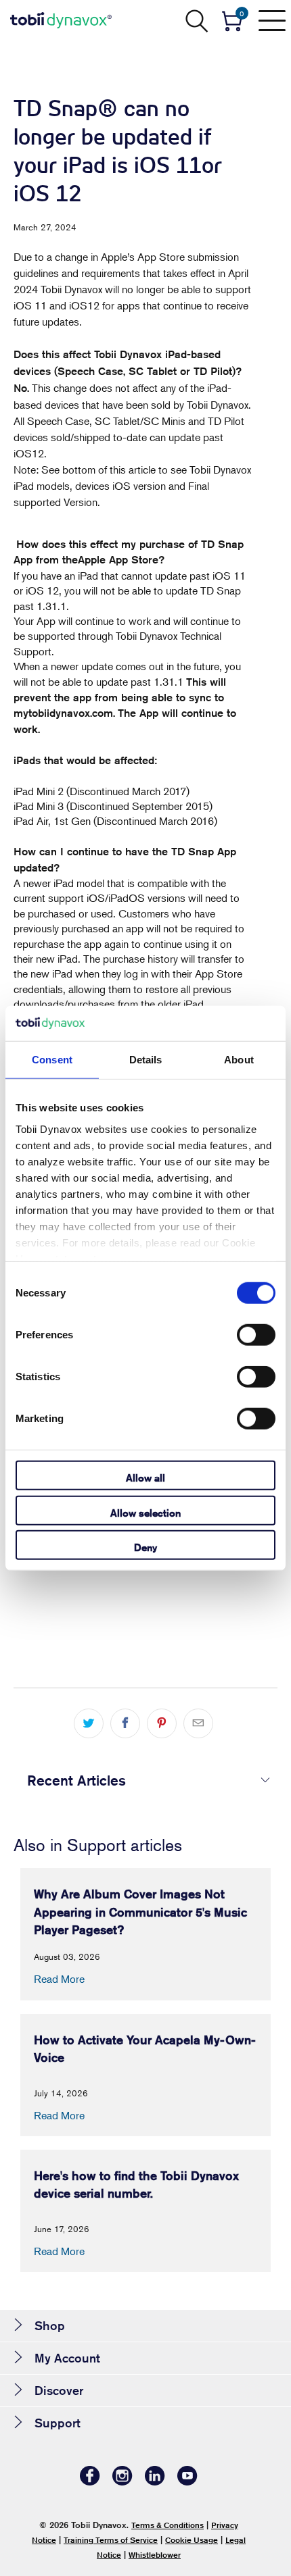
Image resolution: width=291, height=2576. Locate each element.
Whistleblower (155, 2555)
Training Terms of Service (111, 2540)
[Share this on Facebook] (125, 1723)
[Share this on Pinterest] (162, 1723)
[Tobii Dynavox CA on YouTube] (187, 2482)
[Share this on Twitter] (89, 1723)
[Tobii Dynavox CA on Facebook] (90, 2482)
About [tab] (239, 1060)
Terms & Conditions (167, 2525)
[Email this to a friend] (198, 1723)
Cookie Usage (192, 2540)
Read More (59, 1979)
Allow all (145, 1478)
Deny (145, 1547)
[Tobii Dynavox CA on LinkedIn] (155, 2482)
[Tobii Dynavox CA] (61, 20)
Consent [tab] (52, 1060)
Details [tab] (146, 1060)
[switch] (256, 1335)
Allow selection (145, 1512)
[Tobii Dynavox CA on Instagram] (122, 2482)
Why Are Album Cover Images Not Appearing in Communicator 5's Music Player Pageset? (140, 1912)
